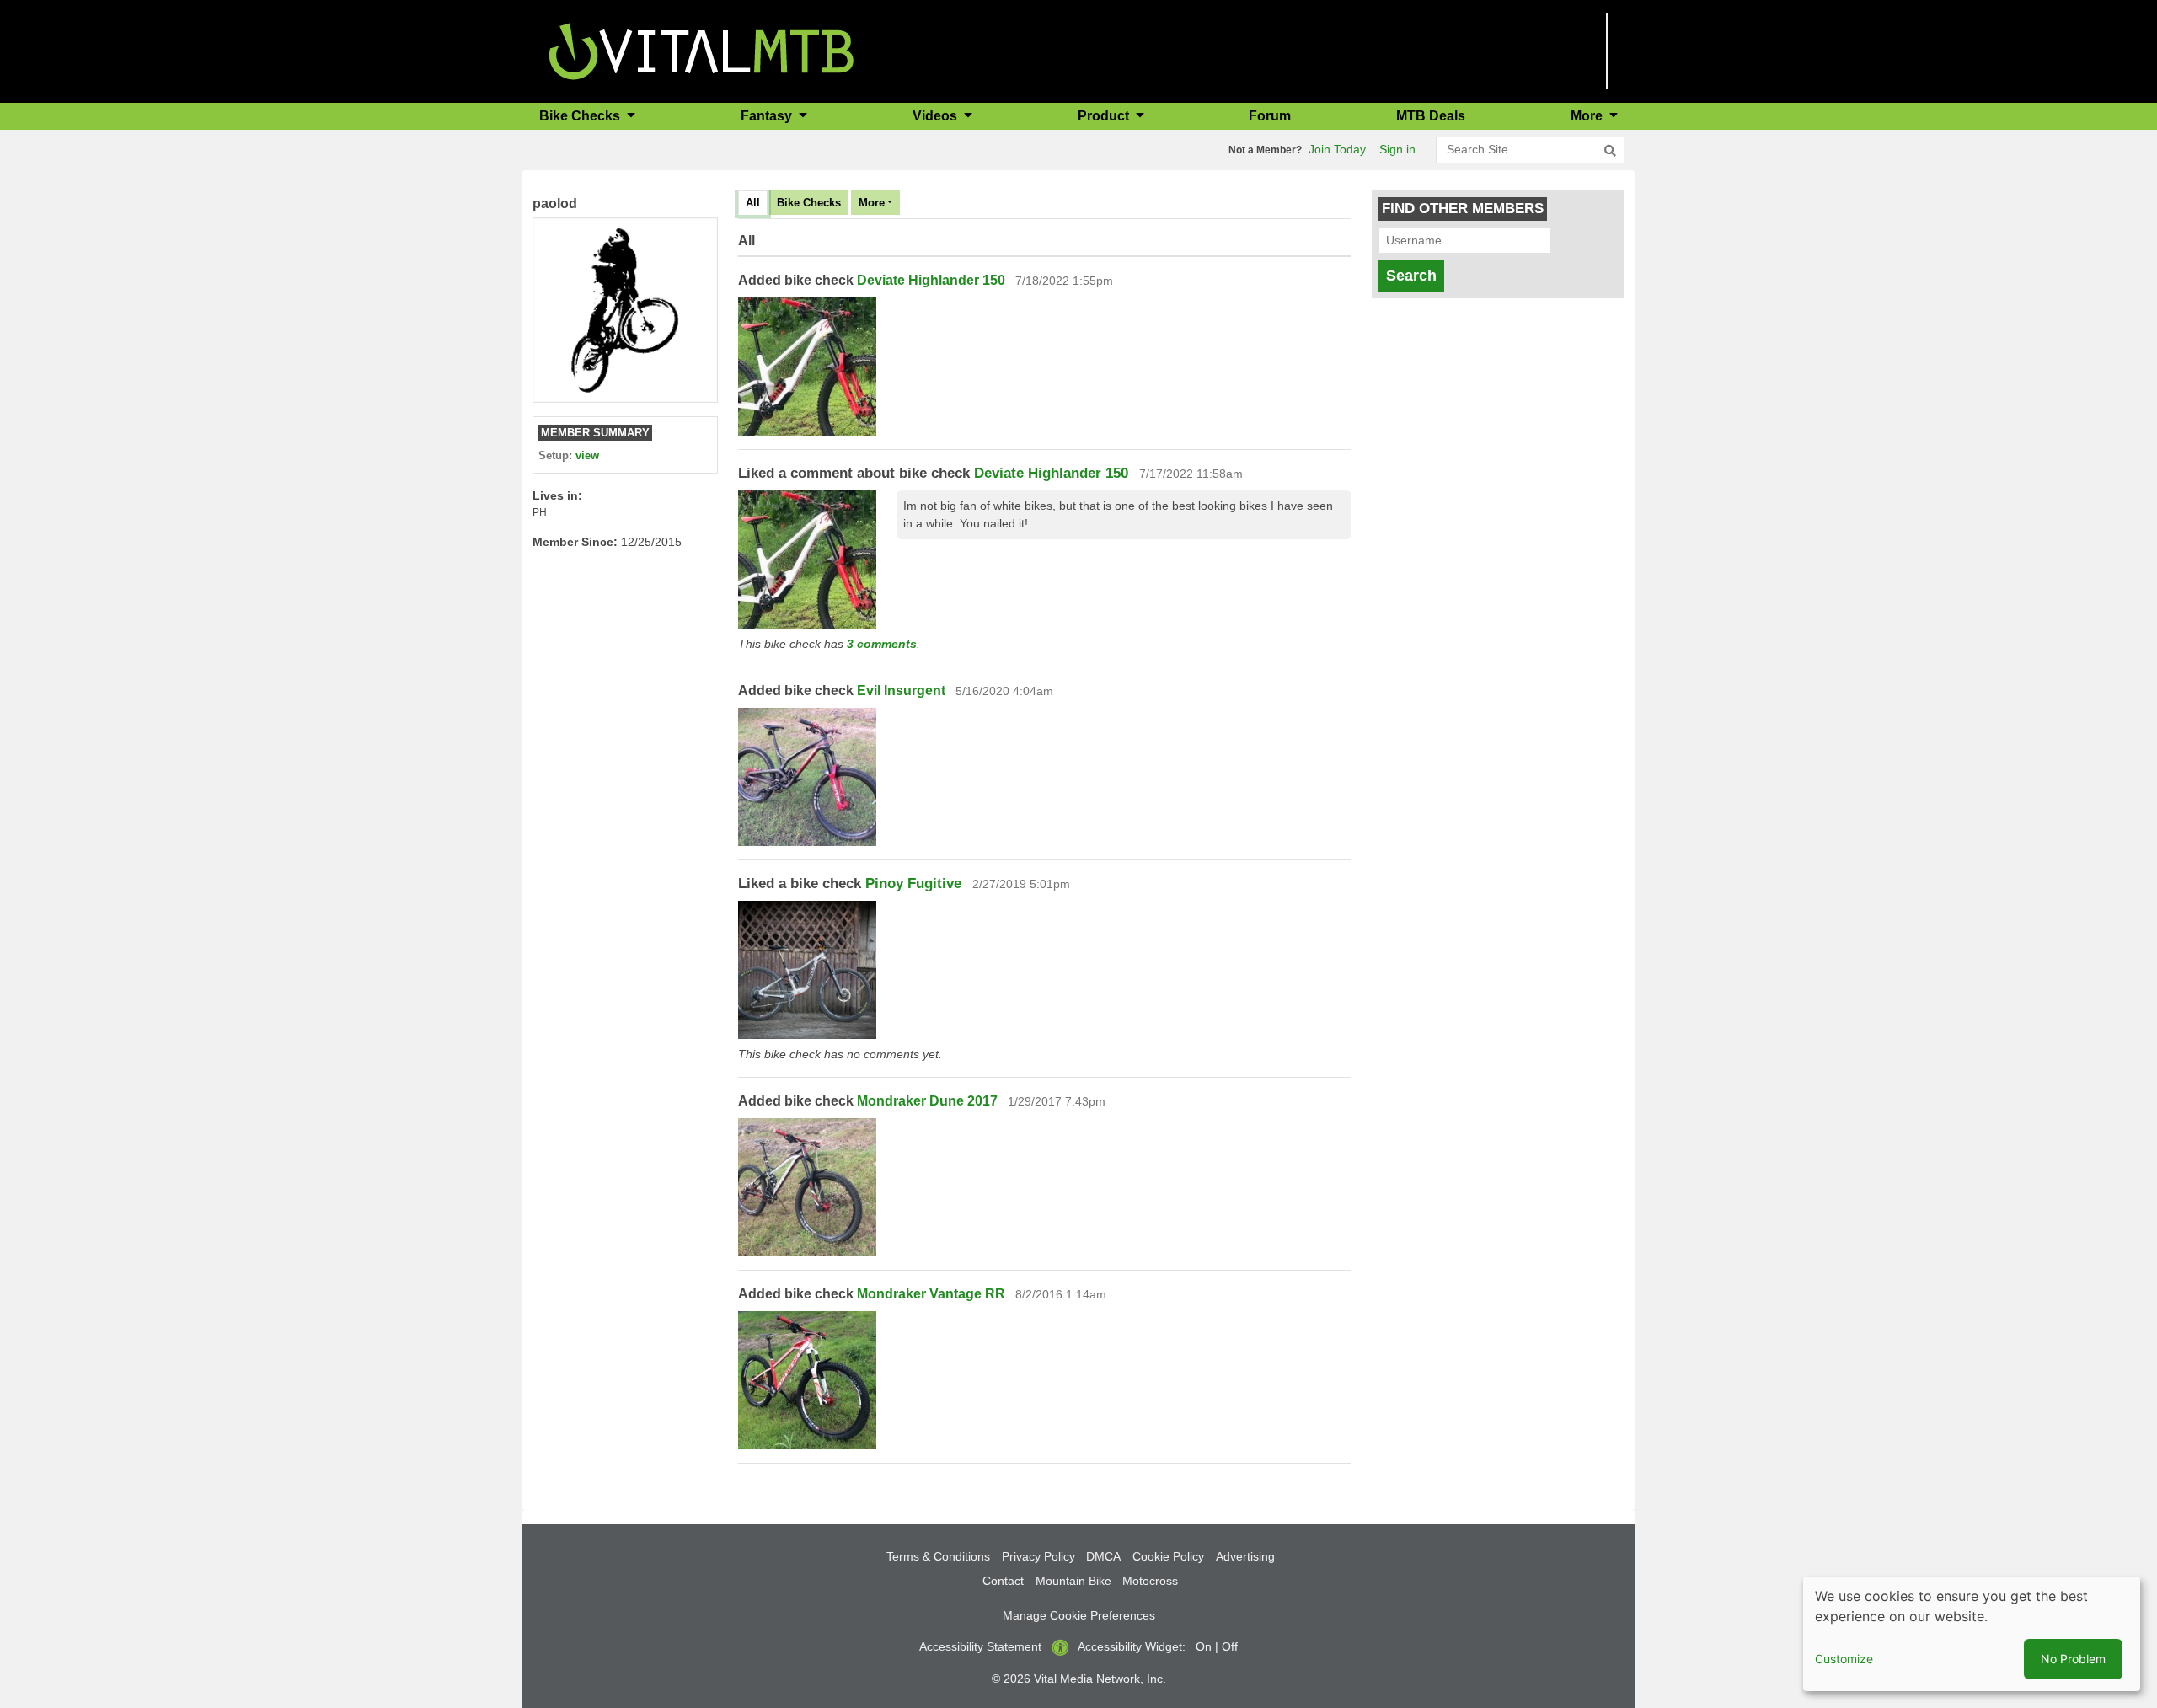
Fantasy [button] (768, 116)
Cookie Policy (1168, 1556)
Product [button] (1105, 116)
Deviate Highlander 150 (931, 280)
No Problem (2073, 1659)
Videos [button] (937, 116)
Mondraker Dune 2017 (927, 1101)
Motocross (1150, 1581)
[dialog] (1972, 1634)
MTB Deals (1431, 116)
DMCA (1103, 1556)
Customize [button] (1844, 1659)
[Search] (1610, 151)
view (587, 455)
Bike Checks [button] (581, 116)
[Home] (701, 50)
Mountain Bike (1073, 1581)
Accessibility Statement (980, 1646)
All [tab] (753, 203)
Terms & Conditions (938, 1556)
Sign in (1397, 149)
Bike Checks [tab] (809, 203)
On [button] (1204, 1646)
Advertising (1245, 1556)
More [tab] (872, 203)
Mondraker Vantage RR (931, 1294)
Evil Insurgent (901, 691)
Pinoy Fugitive (913, 883)
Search (1411, 276)
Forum (1270, 116)
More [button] (1588, 116)
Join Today (1337, 149)
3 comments (882, 644)
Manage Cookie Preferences (1079, 1615)
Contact (1003, 1581)
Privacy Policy (1038, 1556)
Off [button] (1230, 1646)
